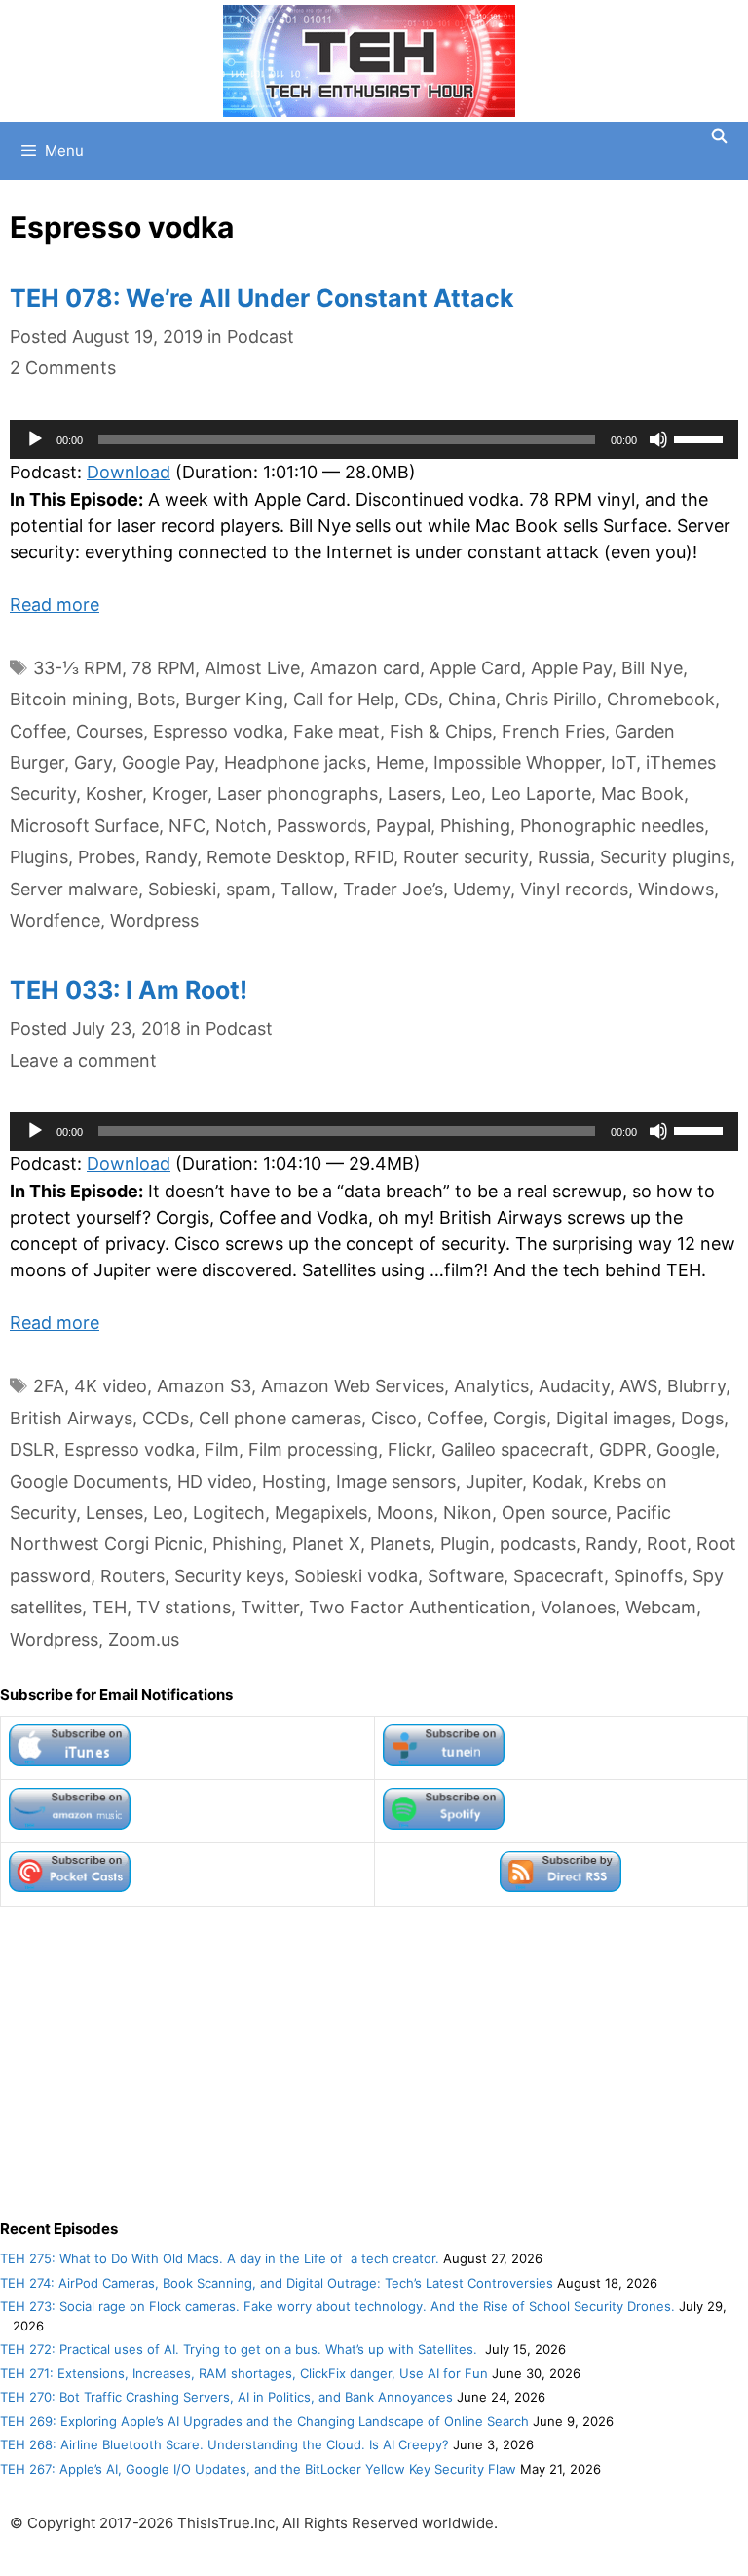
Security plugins (665, 857)
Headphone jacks (295, 762)
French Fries (553, 731)
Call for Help (344, 699)
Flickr (410, 1449)
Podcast (261, 337)
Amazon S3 (204, 1386)
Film (222, 1449)
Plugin (465, 1544)
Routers (132, 1576)
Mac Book (642, 794)
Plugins (39, 857)
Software (466, 1576)
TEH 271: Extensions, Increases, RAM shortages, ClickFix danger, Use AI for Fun (244, 2373)
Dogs (702, 1418)
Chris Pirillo (551, 699)
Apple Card (475, 668)
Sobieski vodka (356, 1576)
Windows (676, 889)
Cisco (394, 1418)
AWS (638, 1386)
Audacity (574, 1386)
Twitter (270, 1607)
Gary (93, 762)
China (472, 699)
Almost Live (252, 668)
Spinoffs (648, 1576)
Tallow (307, 889)
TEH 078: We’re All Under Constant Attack (262, 298)
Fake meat (337, 731)
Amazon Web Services (353, 1386)
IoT (623, 762)
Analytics (491, 1386)
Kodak (558, 1481)
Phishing (475, 826)
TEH (109, 1607)
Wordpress (154, 920)
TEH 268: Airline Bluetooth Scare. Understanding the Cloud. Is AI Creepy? (224, 2444)
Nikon (467, 1513)
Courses (110, 731)
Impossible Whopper (517, 762)
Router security (466, 857)
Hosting (294, 1481)
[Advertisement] (374, 2063)
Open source (554, 1513)
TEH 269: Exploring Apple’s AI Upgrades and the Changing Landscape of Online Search (264, 2421)
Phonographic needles (612, 826)
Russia (564, 857)
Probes (107, 857)
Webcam (661, 1607)
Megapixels (321, 1513)
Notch (241, 826)
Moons (405, 1513)
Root (667, 1544)
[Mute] (658, 439)
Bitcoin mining (69, 699)
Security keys (229, 1576)
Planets (400, 1544)
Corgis (520, 1418)
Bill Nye (652, 668)
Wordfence (55, 920)
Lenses (114, 1513)
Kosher (114, 794)
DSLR (32, 1449)
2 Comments (63, 368)
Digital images (614, 1418)
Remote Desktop (276, 857)
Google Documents (89, 1481)
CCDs (166, 1418)
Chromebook (661, 699)
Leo (466, 794)
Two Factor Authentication (420, 1607)
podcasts (538, 1544)
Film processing (313, 1449)
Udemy (482, 889)
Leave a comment (83, 1061)
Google (686, 1449)
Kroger (180, 794)
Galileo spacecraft (515, 1449)
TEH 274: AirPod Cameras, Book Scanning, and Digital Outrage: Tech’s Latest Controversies (277, 2283)
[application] (374, 439)
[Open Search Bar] (719, 136)
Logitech (229, 1513)
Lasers (414, 794)
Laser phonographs (298, 794)
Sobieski (182, 889)
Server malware (74, 889)
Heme (400, 762)
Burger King (234, 699)
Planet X (326, 1544)
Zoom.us (144, 1639)
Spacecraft (559, 1576)
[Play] (35, 439)
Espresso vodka (218, 731)
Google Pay (168, 762)
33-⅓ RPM (77, 668)
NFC (187, 826)
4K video (111, 1386)
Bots (156, 699)
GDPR (623, 1449)
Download (129, 472)
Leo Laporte (541, 794)
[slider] (701, 437)
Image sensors (396, 1481)
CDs (421, 699)
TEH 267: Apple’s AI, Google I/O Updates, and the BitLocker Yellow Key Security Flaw (258, 2469)
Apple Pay (571, 668)
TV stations (184, 1607)
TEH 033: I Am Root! (129, 990)
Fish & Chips (441, 731)
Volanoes (578, 1607)
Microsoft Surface (84, 826)
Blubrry (696, 1386)
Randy (171, 857)
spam (248, 889)
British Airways (71, 1418)
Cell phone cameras (280, 1418)
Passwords (321, 826)
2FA (49, 1386)
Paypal (403, 826)
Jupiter (494, 1481)
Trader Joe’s (393, 889)
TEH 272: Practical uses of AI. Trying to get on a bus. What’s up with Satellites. (241, 2349)
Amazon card (365, 668)
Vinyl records (574, 889)
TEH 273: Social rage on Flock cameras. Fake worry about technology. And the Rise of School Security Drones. (337, 2306)
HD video (215, 1481)
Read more (55, 605)
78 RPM (163, 668)
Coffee (38, 731)
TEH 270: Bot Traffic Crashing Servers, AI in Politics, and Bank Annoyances (226, 2397)
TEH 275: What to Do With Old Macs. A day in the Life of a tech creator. (220, 2258)
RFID (374, 857)
